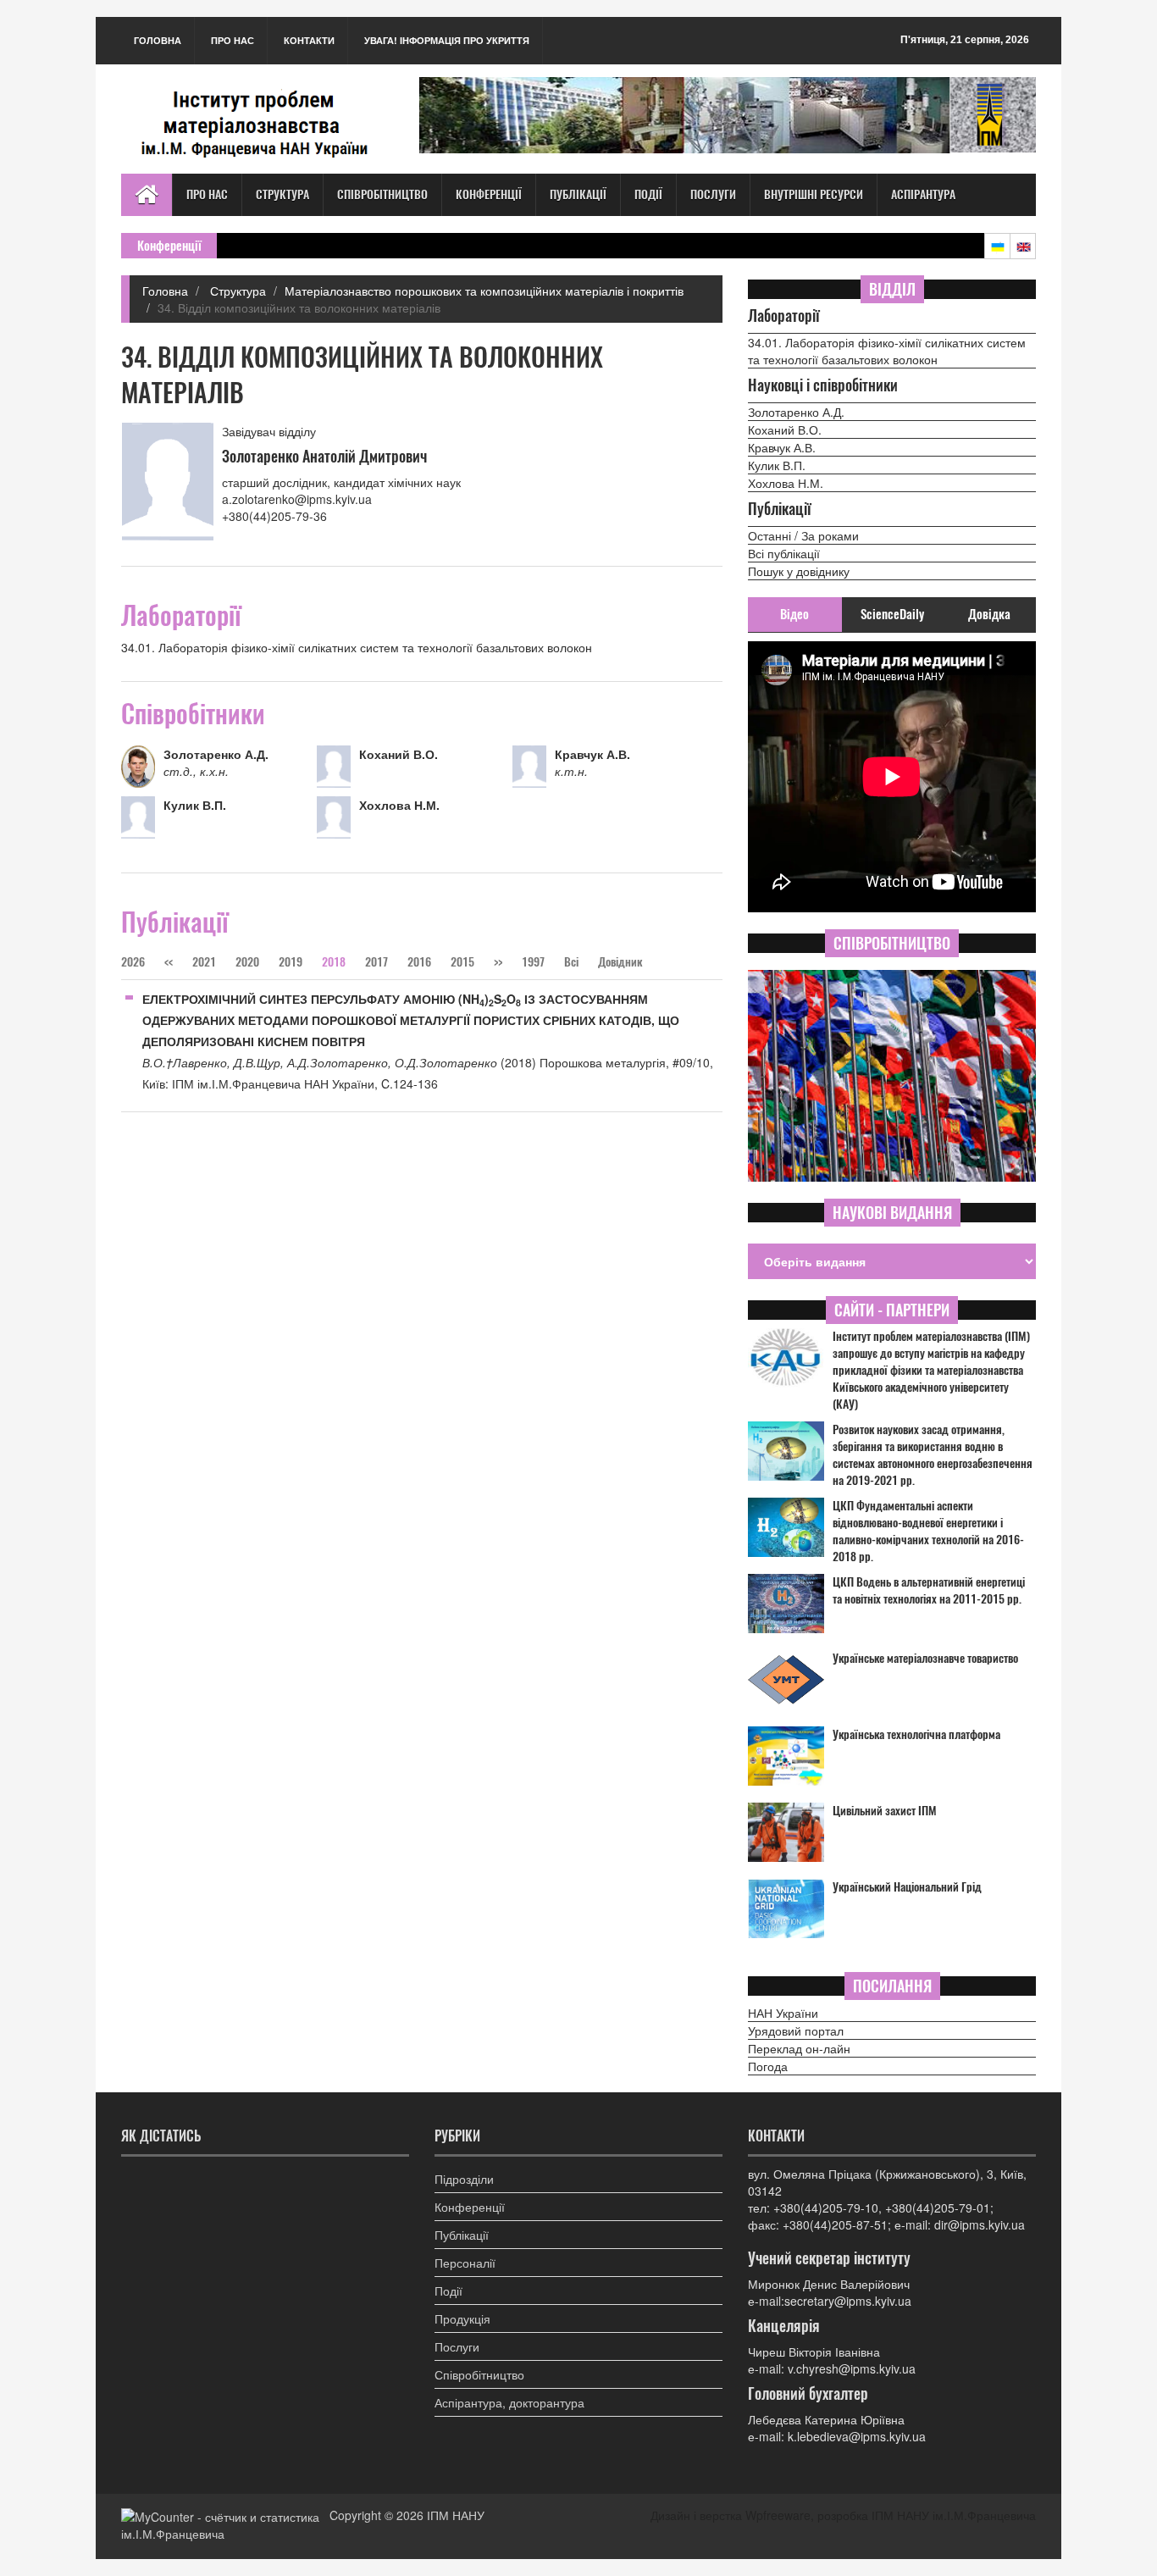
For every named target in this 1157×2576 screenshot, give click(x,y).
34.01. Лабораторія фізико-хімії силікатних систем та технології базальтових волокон (887, 351)
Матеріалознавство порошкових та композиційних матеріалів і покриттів (484, 291)
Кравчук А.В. (782, 447)
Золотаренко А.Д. (796, 412)
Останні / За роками (803, 535)
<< (170, 962)
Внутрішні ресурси (814, 194)
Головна (158, 40)
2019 (291, 962)
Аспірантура (923, 194)
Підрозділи (464, 2179)
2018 (334, 962)
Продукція (462, 2318)
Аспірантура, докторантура (509, 2402)
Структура (282, 194)
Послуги (713, 194)
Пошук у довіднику (799, 571)
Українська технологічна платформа (916, 1734)
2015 (462, 962)
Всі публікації (784, 553)
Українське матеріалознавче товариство (925, 1658)
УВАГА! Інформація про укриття (447, 40)
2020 (247, 962)
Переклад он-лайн (799, 2048)
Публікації (578, 194)
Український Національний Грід (907, 1887)
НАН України (783, 2013)
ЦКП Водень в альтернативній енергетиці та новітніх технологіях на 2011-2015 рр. (929, 1590)
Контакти (309, 40)
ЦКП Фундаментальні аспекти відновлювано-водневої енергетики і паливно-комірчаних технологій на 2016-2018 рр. (928, 1531)
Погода (768, 2066)
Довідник (620, 962)
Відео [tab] (794, 614)
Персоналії (465, 2263)
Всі (573, 962)
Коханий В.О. (785, 429)
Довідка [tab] (989, 614)
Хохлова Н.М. (786, 483)
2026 (133, 962)
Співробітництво (382, 194)
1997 (533, 962)
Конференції (489, 194)
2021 (204, 962)
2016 (419, 962)
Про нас (233, 40)
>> (498, 962)
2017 (376, 962)
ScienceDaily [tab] (892, 614)
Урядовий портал (796, 2030)
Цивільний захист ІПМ (885, 1811)
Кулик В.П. (777, 465)
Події (648, 194)
